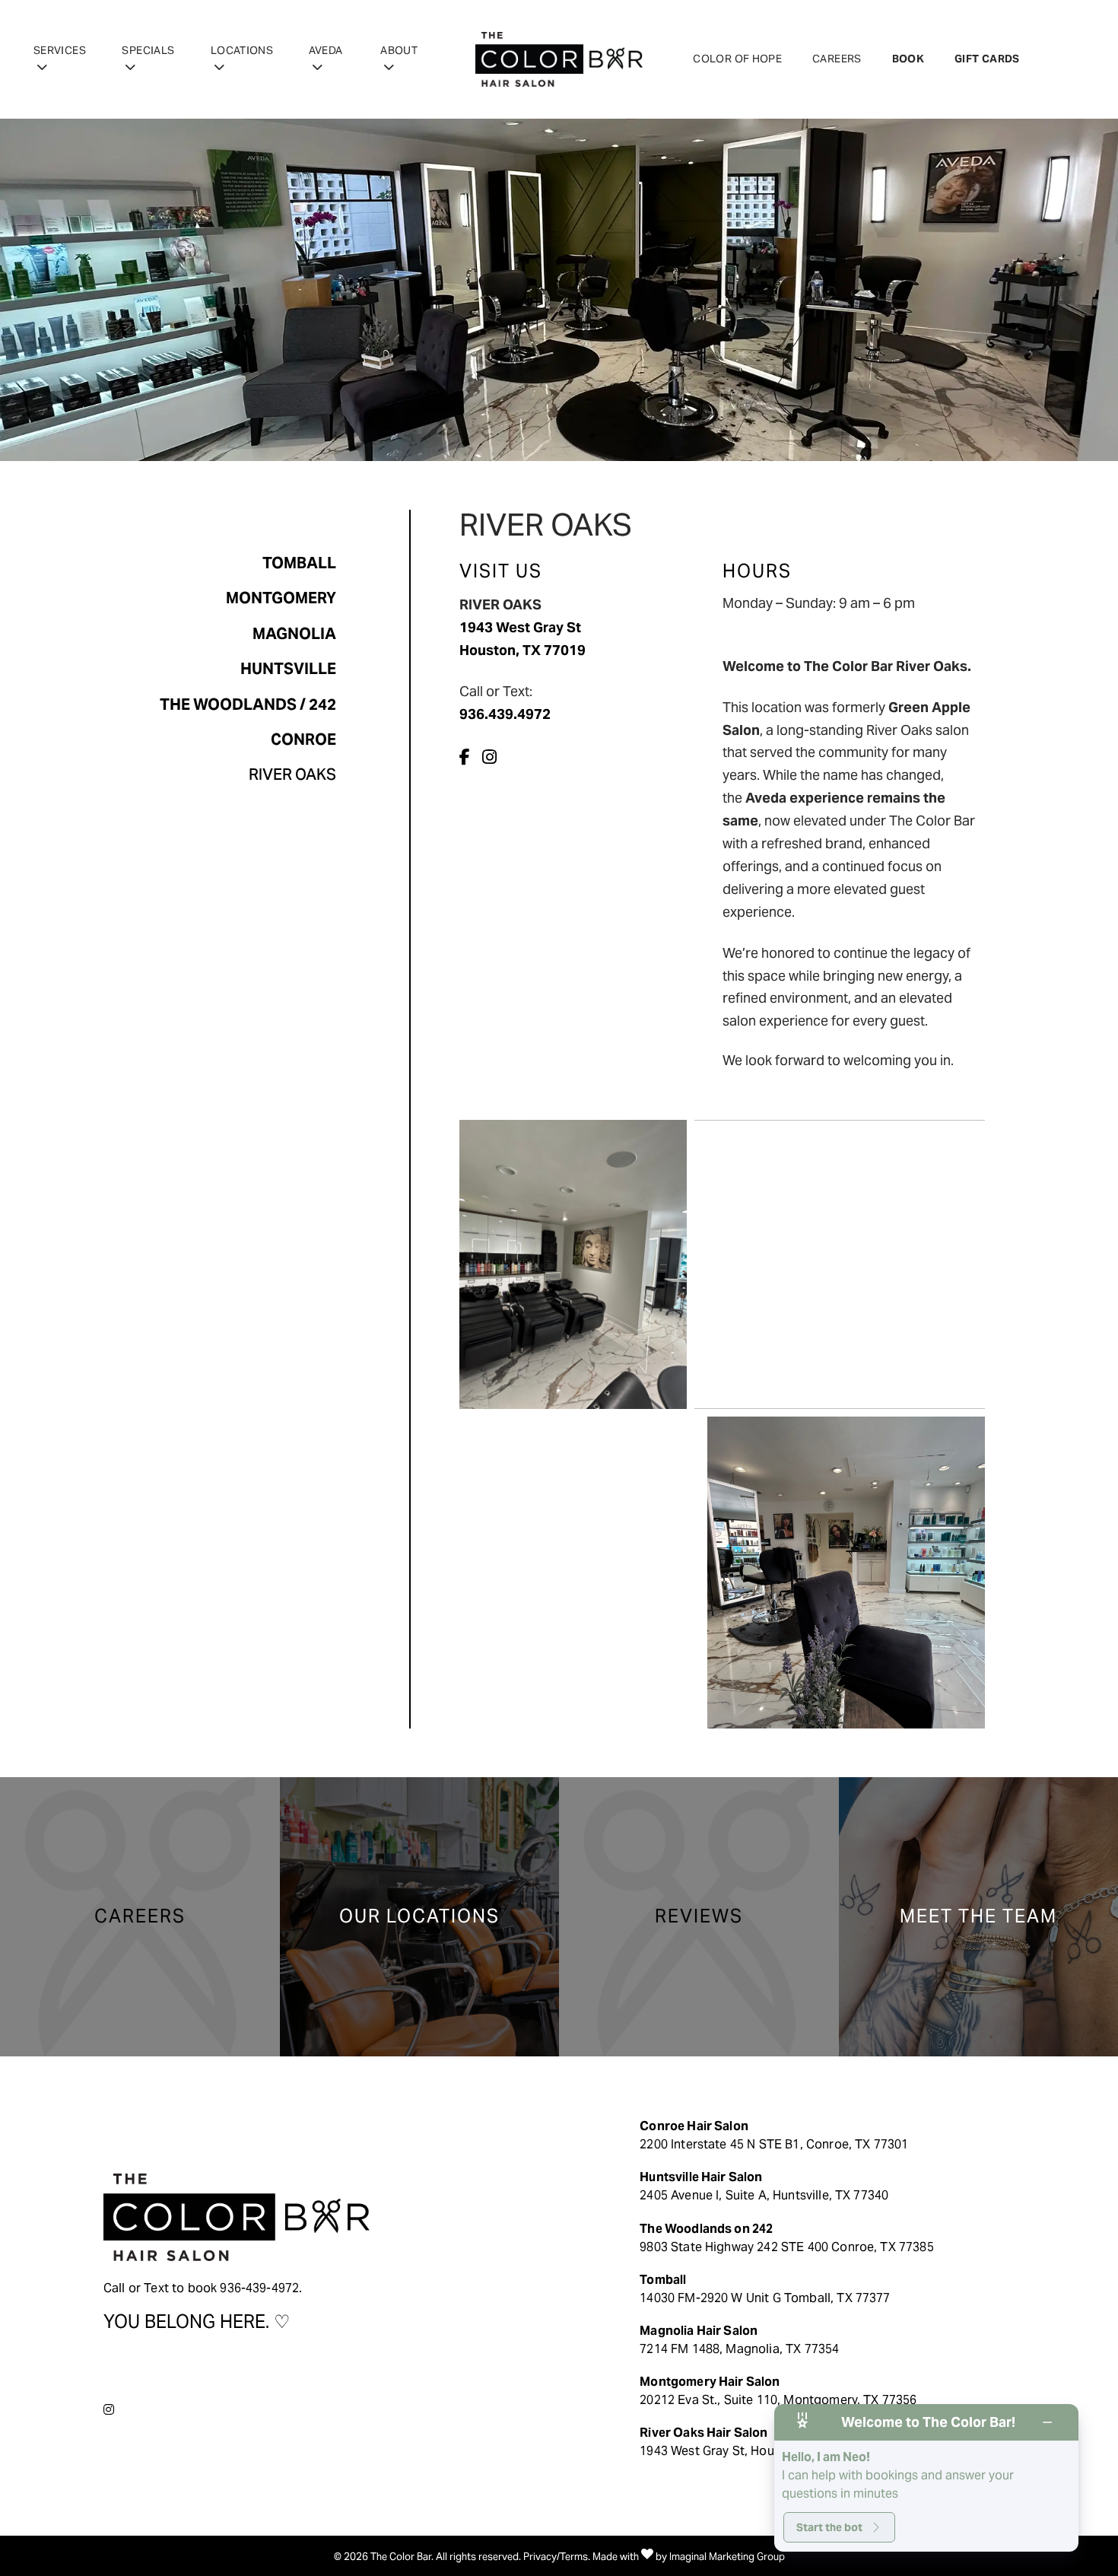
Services (60, 50)
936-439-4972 (259, 2288)
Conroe (303, 739)
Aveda (326, 50)
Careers (837, 59)
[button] (468, 757)
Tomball (299, 563)
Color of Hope (737, 59)
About (399, 50)
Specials (148, 50)
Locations (242, 50)
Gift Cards (987, 59)
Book (908, 59)
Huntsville (288, 669)
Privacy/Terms (556, 2557)
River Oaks (292, 774)
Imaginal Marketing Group (727, 2557)
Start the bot (829, 2527)
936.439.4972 (505, 714)
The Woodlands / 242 (248, 704)
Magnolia (294, 634)
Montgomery (281, 598)
